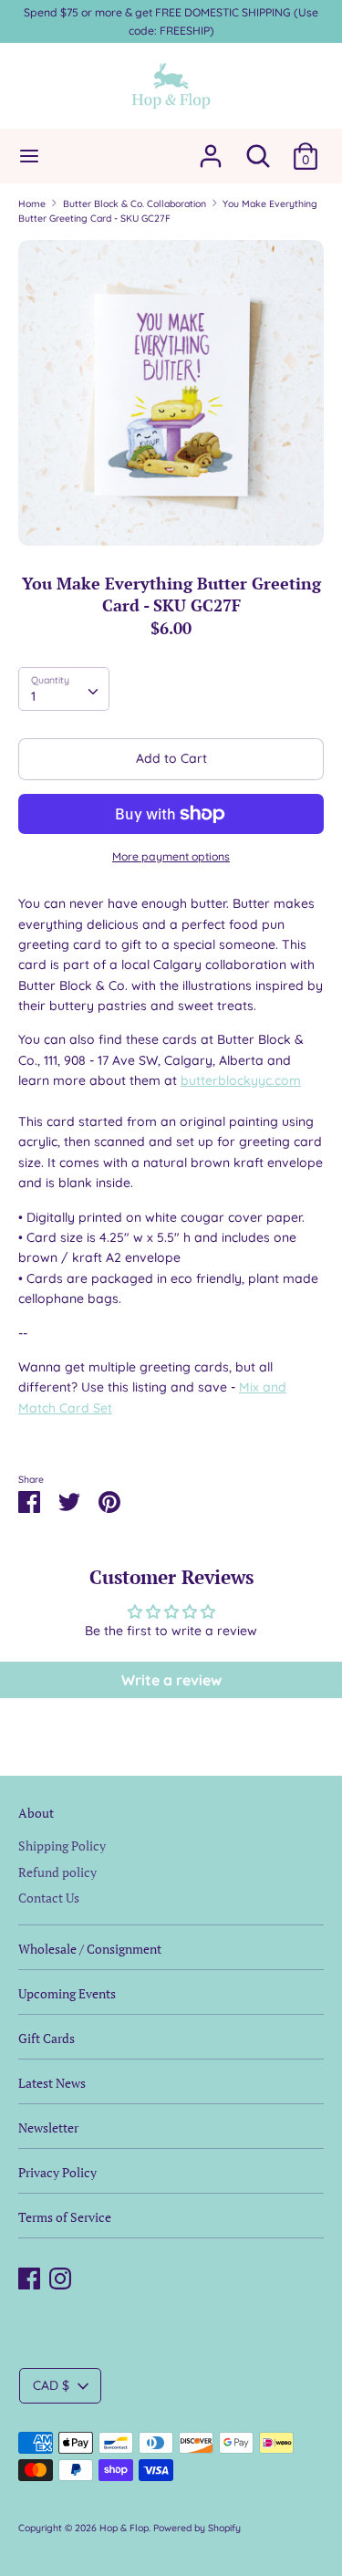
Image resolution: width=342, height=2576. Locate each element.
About (36, 1813)
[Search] (258, 148)
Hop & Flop (124, 2528)
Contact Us (49, 1898)
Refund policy (57, 1872)
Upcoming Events (67, 1993)
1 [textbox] (33, 696)
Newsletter (48, 2128)
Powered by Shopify (197, 2528)
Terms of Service (65, 2217)
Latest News (52, 2083)
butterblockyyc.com (241, 1080)
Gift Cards (47, 2038)
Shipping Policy (62, 1846)
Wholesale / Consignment (90, 1949)
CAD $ (51, 2385)
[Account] (211, 148)
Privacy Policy (57, 2172)
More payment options (171, 856)
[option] (171, 393)
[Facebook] (29, 2276)
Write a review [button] (171, 1680)
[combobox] (64, 689)
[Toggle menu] (29, 156)
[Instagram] (60, 2276)
